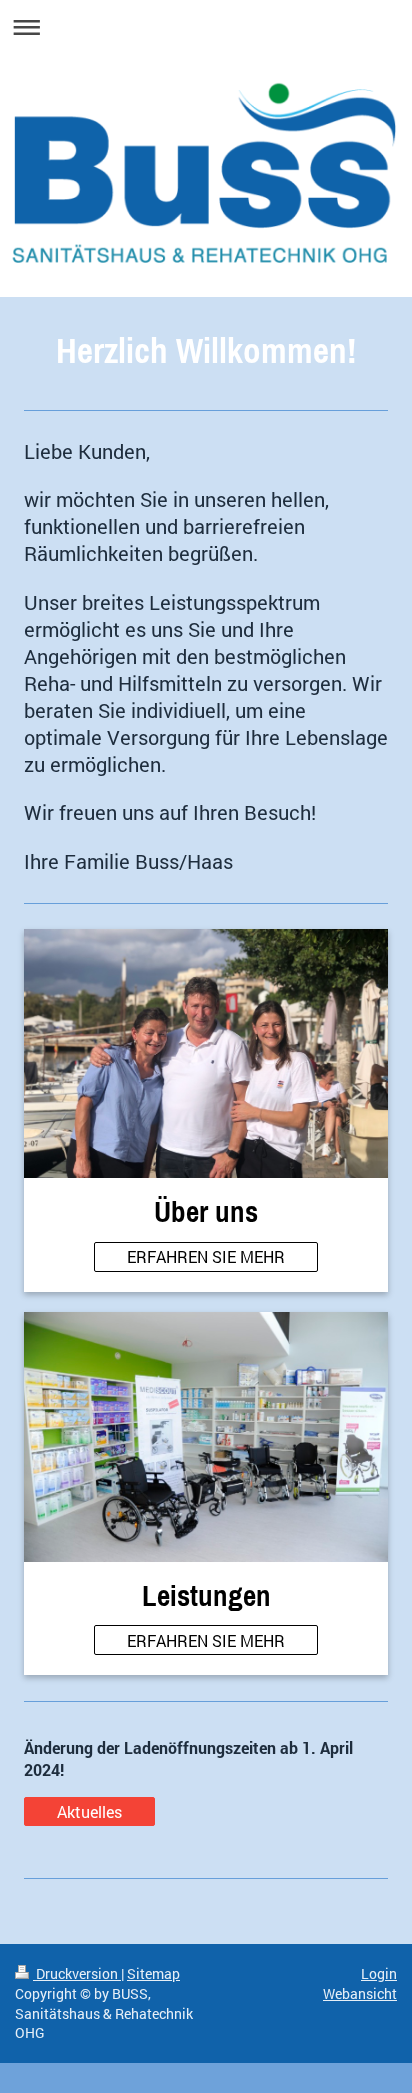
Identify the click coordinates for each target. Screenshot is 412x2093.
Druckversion (77, 1973)
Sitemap (153, 1973)
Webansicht (360, 1993)
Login (379, 1973)
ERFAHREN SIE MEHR (206, 1256)
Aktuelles (89, 1811)
